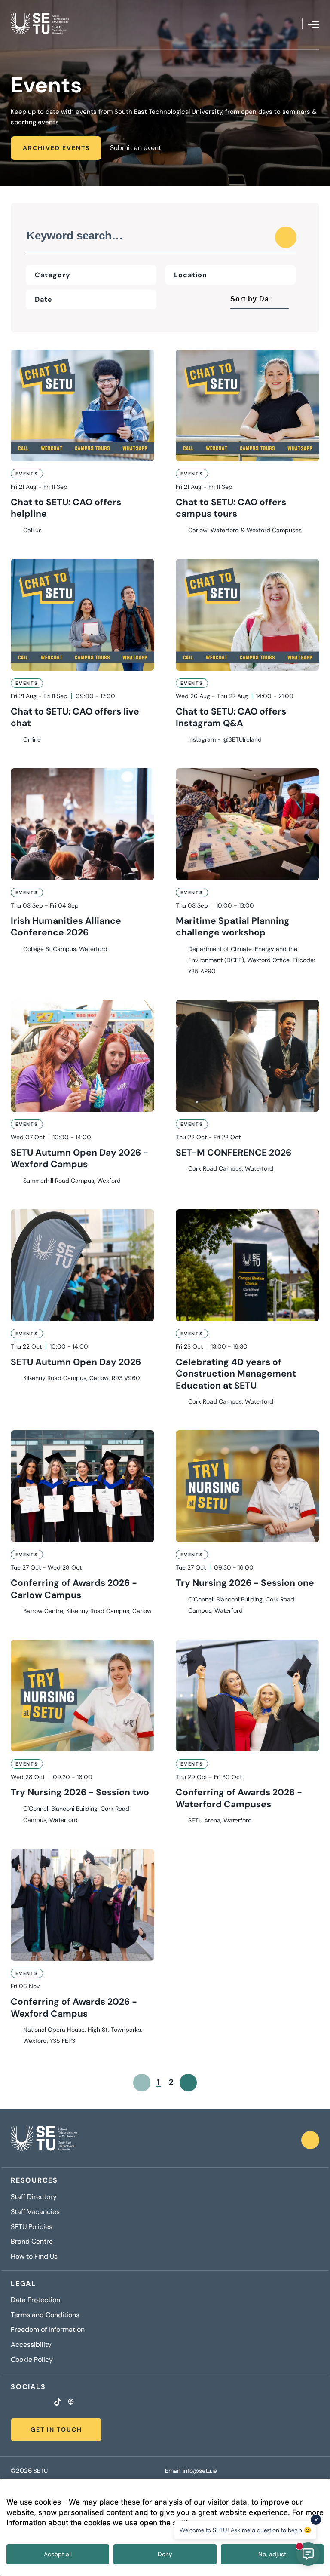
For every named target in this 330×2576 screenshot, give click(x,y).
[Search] (286, 237)
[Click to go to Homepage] (40, 24)
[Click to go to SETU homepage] (44, 2140)
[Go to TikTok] (58, 2403)
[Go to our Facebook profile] (13, 2403)
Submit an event (136, 148)
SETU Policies (32, 2227)
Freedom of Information (48, 2330)
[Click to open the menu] (313, 24)
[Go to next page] (188, 2083)
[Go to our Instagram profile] (24, 2403)
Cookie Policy (32, 2360)
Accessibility (31, 2345)
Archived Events (56, 148)
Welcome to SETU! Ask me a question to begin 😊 (245, 2530)
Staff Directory (34, 2197)
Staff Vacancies (35, 2212)
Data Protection (35, 2300)
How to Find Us (34, 2257)
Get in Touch (56, 2429)
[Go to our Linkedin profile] (35, 2403)
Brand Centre (32, 2242)
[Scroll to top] (310, 2140)
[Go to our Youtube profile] (46, 2403)
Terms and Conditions (45, 2315)
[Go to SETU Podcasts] (71, 2403)
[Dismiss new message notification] (316, 2520)
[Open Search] (296, 24)
